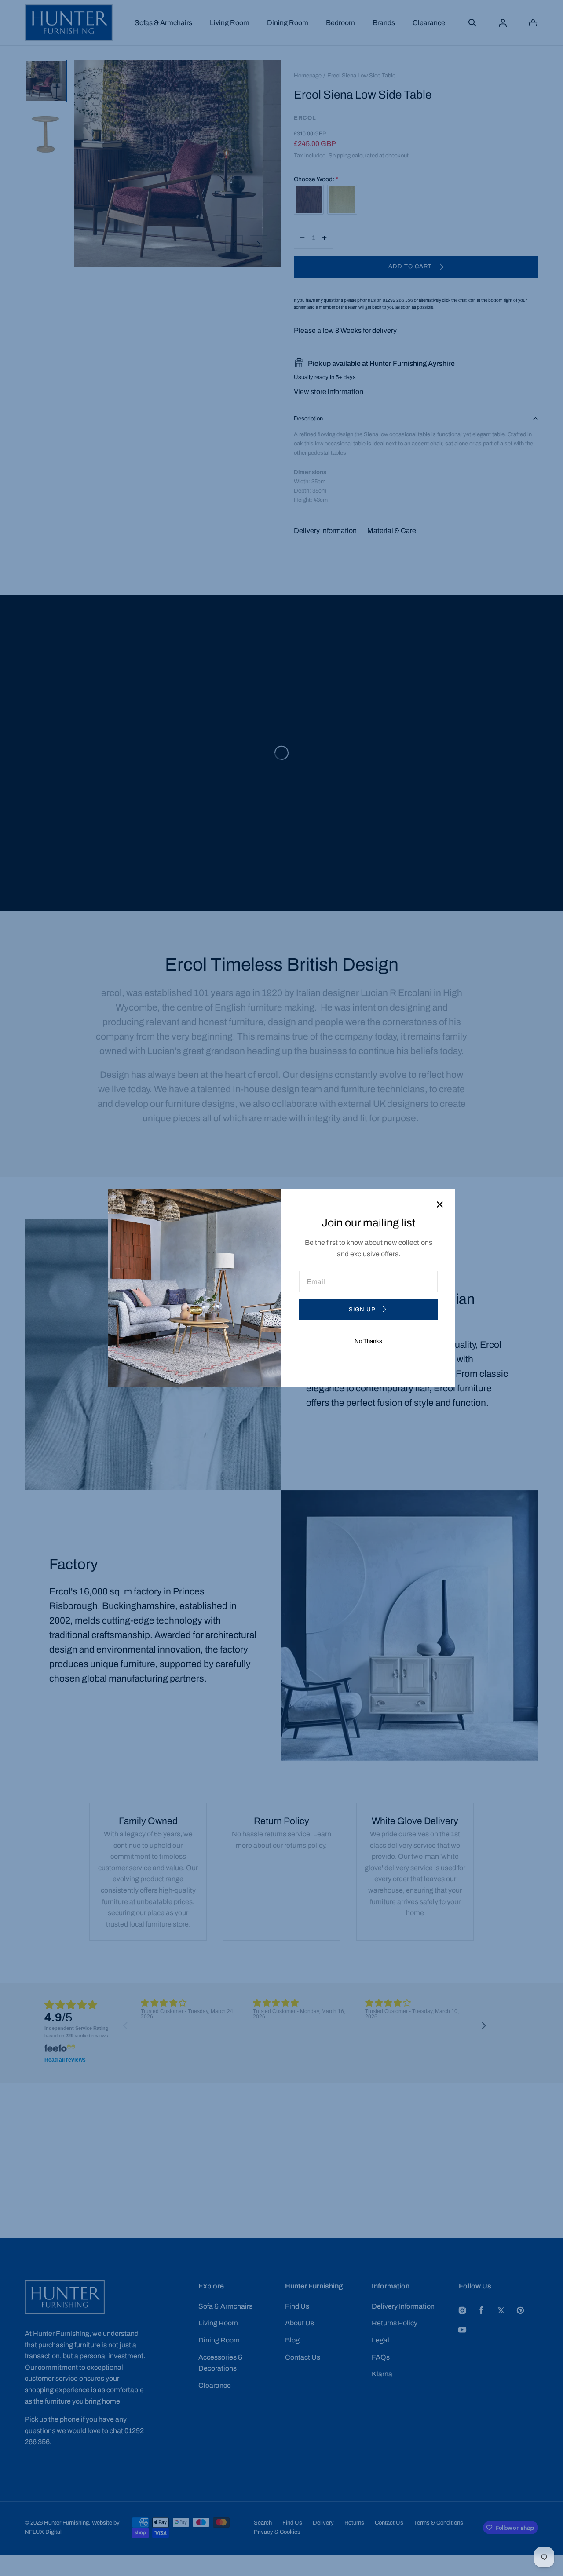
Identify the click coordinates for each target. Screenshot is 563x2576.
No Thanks (368, 1341)
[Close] (440, 1205)
